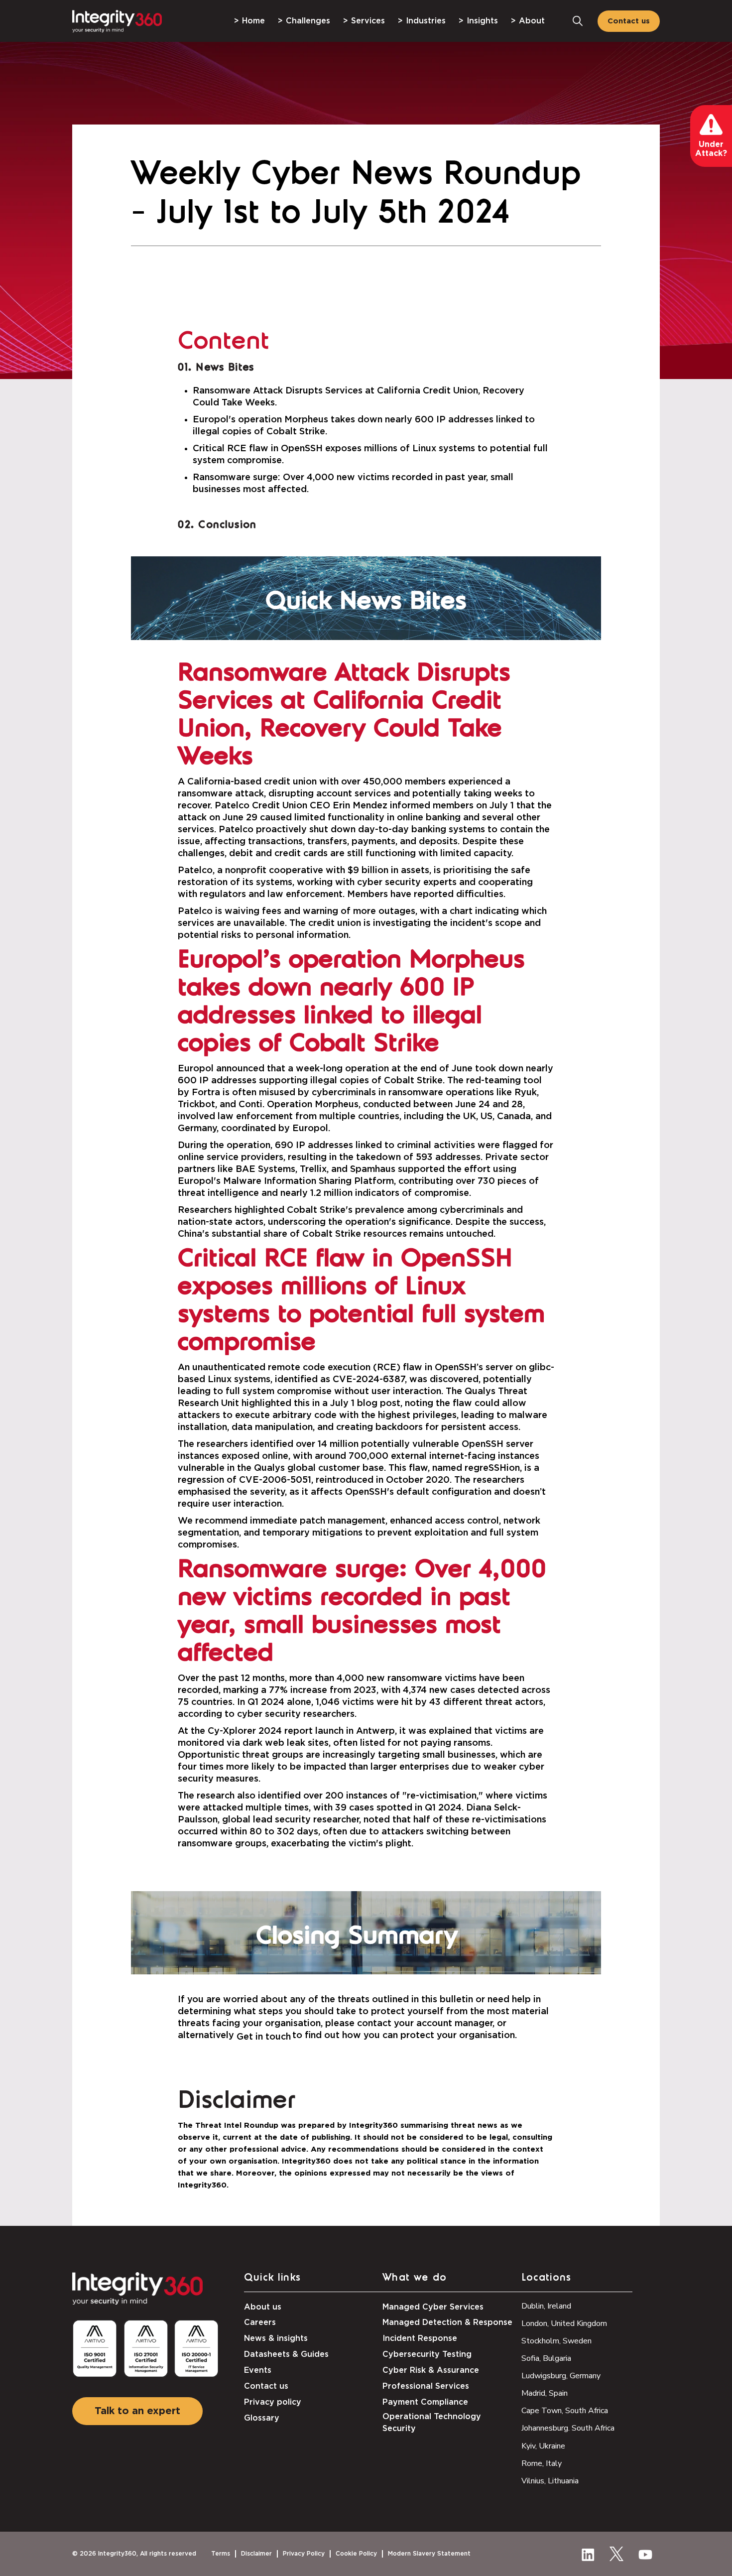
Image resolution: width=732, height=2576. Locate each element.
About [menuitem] (532, 21)
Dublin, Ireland (546, 2306)
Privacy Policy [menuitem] (304, 2554)
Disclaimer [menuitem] (256, 2554)
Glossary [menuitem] (262, 2418)
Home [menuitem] (253, 21)
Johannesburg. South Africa (568, 2428)
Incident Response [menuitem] (420, 2338)
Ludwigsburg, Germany (561, 2376)
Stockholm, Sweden (556, 2341)
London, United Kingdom (564, 2323)
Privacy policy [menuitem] (273, 2402)
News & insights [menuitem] (276, 2338)
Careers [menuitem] (260, 2322)
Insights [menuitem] (482, 21)
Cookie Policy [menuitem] (356, 2554)
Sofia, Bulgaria (546, 2358)
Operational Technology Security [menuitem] (432, 2423)
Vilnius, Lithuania (550, 2481)
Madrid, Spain (545, 2393)
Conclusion (227, 525)
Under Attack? (711, 149)
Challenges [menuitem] (308, 21)
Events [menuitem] (258, 2370)
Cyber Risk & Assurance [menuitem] (431, 2370)
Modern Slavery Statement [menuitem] (429, 2554)
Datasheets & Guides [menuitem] (286, 2354)
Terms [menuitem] (221, 2554)
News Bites (225, 368)
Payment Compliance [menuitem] (425, 2402)
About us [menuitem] (263, 2307)
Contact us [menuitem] (266, 2386)
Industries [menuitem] (426, 21)
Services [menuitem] (368, 21)
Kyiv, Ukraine (543, 2446)
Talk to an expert (137, 2411)
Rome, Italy (542, 2463)
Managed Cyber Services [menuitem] (433, 2307)
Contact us (629, 21)
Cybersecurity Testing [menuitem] (427, 2354)
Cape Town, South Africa (565, 2411)
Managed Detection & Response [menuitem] (447, 2322)
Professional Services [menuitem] (426, 2386)
